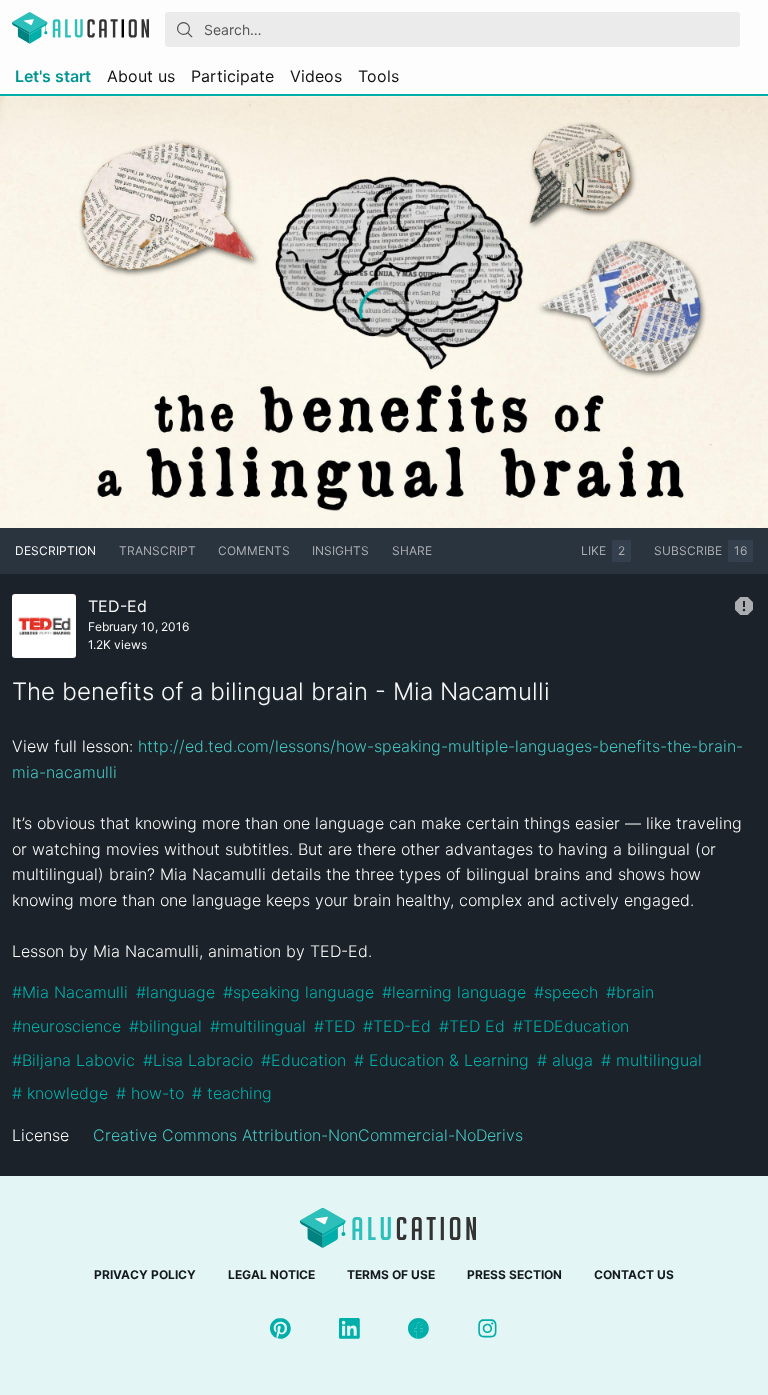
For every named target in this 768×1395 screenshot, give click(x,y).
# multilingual (651, 1060)
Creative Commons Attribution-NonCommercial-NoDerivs (308, 1135)
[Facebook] (418, 1328)
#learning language (454, 992)
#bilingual (165, 1026)
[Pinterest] (280, 1328)
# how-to (150, 1093)
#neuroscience (66, 1026)
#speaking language (298, 992)
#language (175, 992)
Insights (340, 550)
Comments (254, 550)
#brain (630, 992)
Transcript (157, 550)
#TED (334, 1026)
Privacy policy (145, 1274)
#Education (303, 1060)
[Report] (744, 606)
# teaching (232, 1093)
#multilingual (258, 1026)
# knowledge (60, 1093)
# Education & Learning (441, 1060)
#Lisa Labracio (198, 1060)
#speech (566, 992)
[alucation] (80, 29)
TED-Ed (117, 606)
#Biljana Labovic (73, 1060)
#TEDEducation (571, 1026)
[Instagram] (487, 1328)
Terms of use (391, 1274)
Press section (514, 1274)
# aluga (565, 1060)
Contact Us (634, 1274)
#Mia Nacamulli (70, 992)
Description (55, 550)
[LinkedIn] (349, 1328)
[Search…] (185, 30)
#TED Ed (472, 1026)
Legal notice (271, 1274)
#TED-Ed (397, 1026)
